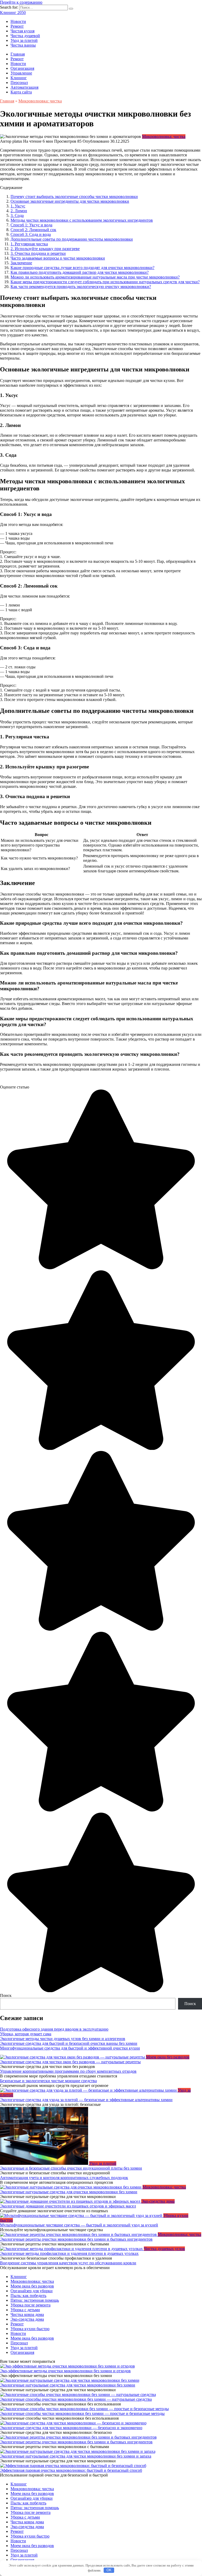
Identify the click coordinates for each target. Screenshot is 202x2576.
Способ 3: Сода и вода (31, 234)
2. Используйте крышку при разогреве (45, 249)
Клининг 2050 (13, 13)
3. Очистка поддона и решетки (38, 253)
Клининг (19, 78)
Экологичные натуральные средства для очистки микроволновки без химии (69, 2192)
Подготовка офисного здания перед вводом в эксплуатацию (54, 2029)
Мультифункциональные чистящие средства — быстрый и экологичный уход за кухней (79, 2225)
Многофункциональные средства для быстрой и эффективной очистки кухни (70, 2048)
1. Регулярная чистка (29, 244)
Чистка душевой (25, 36)
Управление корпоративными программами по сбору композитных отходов (68, 2071)
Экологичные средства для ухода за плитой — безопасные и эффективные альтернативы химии (86, 2100)
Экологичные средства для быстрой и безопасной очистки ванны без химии (69, 2043)
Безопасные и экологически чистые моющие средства (48, 2081)
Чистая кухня (22, 31)
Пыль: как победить (28, 2296)
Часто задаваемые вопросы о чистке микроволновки (58, 258)
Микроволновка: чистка (164, 136)
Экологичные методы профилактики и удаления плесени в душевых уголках (69, 2253)
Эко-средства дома (27, 2319)
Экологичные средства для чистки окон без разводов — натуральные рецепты (70, 2062)
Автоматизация (24, 87)
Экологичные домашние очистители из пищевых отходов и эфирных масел (68, 2206)
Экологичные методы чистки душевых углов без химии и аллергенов (63, 2039)
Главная (18, 54)
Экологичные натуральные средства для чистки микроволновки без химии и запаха (76, 2456)
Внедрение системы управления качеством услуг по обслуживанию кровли (68, 2263)
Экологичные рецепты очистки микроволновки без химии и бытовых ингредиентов (76, 2239)
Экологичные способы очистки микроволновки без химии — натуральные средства (76, 2399)
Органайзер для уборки (32, 2291)
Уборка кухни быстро (30, 2329)
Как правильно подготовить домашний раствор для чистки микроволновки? (80, 272)
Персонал (19, 83)
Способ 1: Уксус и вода (31, 225)
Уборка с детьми (25, 2310)
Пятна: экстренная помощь (35, 2300)
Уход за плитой (24, 40)
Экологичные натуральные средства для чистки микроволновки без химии (68, 2385)
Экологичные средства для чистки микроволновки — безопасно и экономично (71, 2428)
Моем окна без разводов (32, 2286)
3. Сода (17, 215)
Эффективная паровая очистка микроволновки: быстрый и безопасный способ (71, 2470)
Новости (18, 21)
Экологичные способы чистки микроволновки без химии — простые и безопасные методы (82, 2413)
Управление (21, 73)
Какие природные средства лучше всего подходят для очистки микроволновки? (82, 268)
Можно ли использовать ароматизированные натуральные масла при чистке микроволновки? (95, 277)
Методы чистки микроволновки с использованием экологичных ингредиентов (82, 220)
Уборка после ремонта (31, 2305)
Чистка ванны (23, 45)
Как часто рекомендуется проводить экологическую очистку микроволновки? (81, 287)
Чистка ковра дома (27, 2314)
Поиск (6, 1995)
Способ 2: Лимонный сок (33, 230)
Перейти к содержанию (21, 2)
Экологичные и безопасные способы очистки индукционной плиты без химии (71, 2168)
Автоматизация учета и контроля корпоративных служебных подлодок (64, 2178)
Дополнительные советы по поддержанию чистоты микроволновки (72, 239)
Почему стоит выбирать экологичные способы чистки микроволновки (74, 197)
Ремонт (17, 26)
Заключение (21, 263)
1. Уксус (18, 206)
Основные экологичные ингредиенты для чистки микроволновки (70, 201)
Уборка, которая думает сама (26, 2034)
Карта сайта (21, 92)
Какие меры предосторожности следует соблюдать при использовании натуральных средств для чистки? (105, 282)
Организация (22, 68)
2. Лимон (19, 211)
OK (109, 2570)
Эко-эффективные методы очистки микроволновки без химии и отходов (65, 2371)
